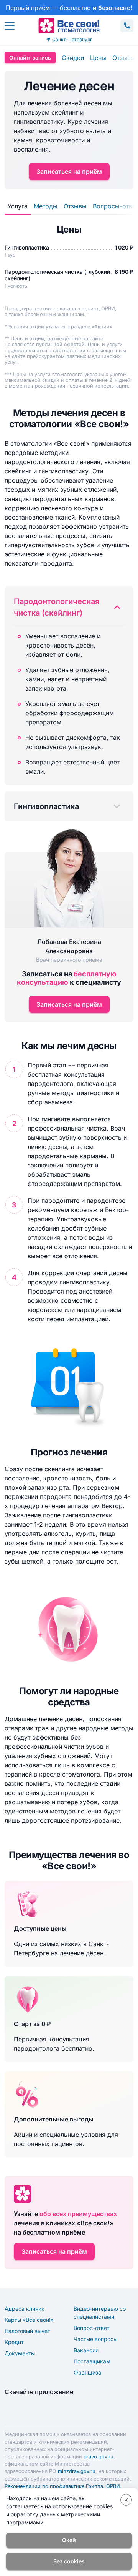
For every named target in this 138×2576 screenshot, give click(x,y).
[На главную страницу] (69, 26)
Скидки (73, 58)
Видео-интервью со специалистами (100, 2313)
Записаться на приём (69, 172)
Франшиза (87, 2372)
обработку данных (35, 2514)
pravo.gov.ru (99, 2457)
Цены (98, 58)
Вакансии (86, 2350)
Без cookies (69, 2561)
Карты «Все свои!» (29, 2320)
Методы (46, 206)
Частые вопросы (95, 2339)
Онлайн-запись (30, 57)
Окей (69, 2540)
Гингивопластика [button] (46, 806)
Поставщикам (92, 2361)
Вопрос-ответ (92, 2328)
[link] (69, 8)
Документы (20, 2353)
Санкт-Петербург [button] (72, 39)
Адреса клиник (25, 2309)
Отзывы (124, 58)
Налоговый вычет (27, 2331)
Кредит (14, 2342)
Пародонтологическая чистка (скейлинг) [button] (57, 607)
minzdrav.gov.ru (77, 2471)
